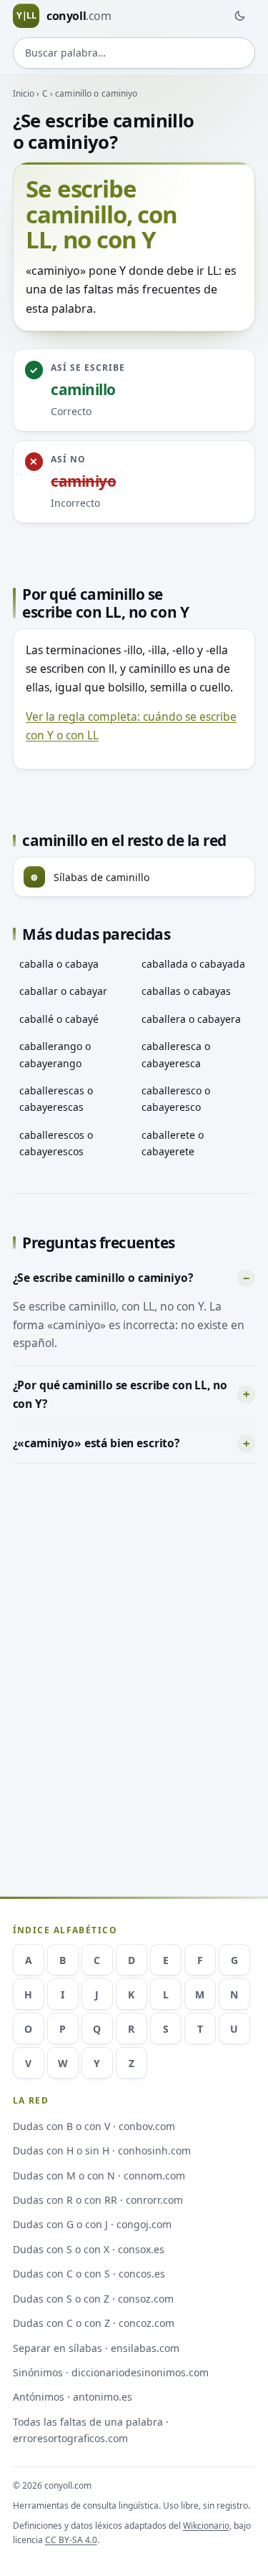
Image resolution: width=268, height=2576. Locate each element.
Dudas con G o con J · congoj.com (92, 2224)
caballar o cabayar (63, 991)
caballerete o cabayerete (173, 1143)
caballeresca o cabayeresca (176, 1054)
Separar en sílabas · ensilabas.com (96, 2348)
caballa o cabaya (59, 964)
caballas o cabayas (186, 991)
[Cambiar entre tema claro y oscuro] (239, 16)
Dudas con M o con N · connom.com (99, 2176)
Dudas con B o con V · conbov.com (94, 2126)
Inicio (24, 93)
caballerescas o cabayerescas (56, 1099)
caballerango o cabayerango (55, 1054)
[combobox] (134, 53)
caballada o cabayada (193, 964)
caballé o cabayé (59, 1019)
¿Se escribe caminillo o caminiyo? (103, 1278)
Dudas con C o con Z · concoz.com (94, 2323)
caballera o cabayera (191, 1019)
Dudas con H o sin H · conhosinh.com (102, 2150)
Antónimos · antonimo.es (73, 2397)
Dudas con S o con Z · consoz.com (93, 2299)
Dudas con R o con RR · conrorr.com (98, 2200)
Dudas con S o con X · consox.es (89, 2249)
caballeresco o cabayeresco (176, 1099)
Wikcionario (206, 2526)
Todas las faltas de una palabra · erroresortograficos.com (91, 2430)
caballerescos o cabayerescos (56, 1143)
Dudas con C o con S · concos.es (89, 2274)
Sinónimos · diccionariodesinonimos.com (111, 2372)
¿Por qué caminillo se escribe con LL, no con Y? (120, 1394)
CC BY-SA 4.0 (71, 2540)
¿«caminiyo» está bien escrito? (96, 1443)
